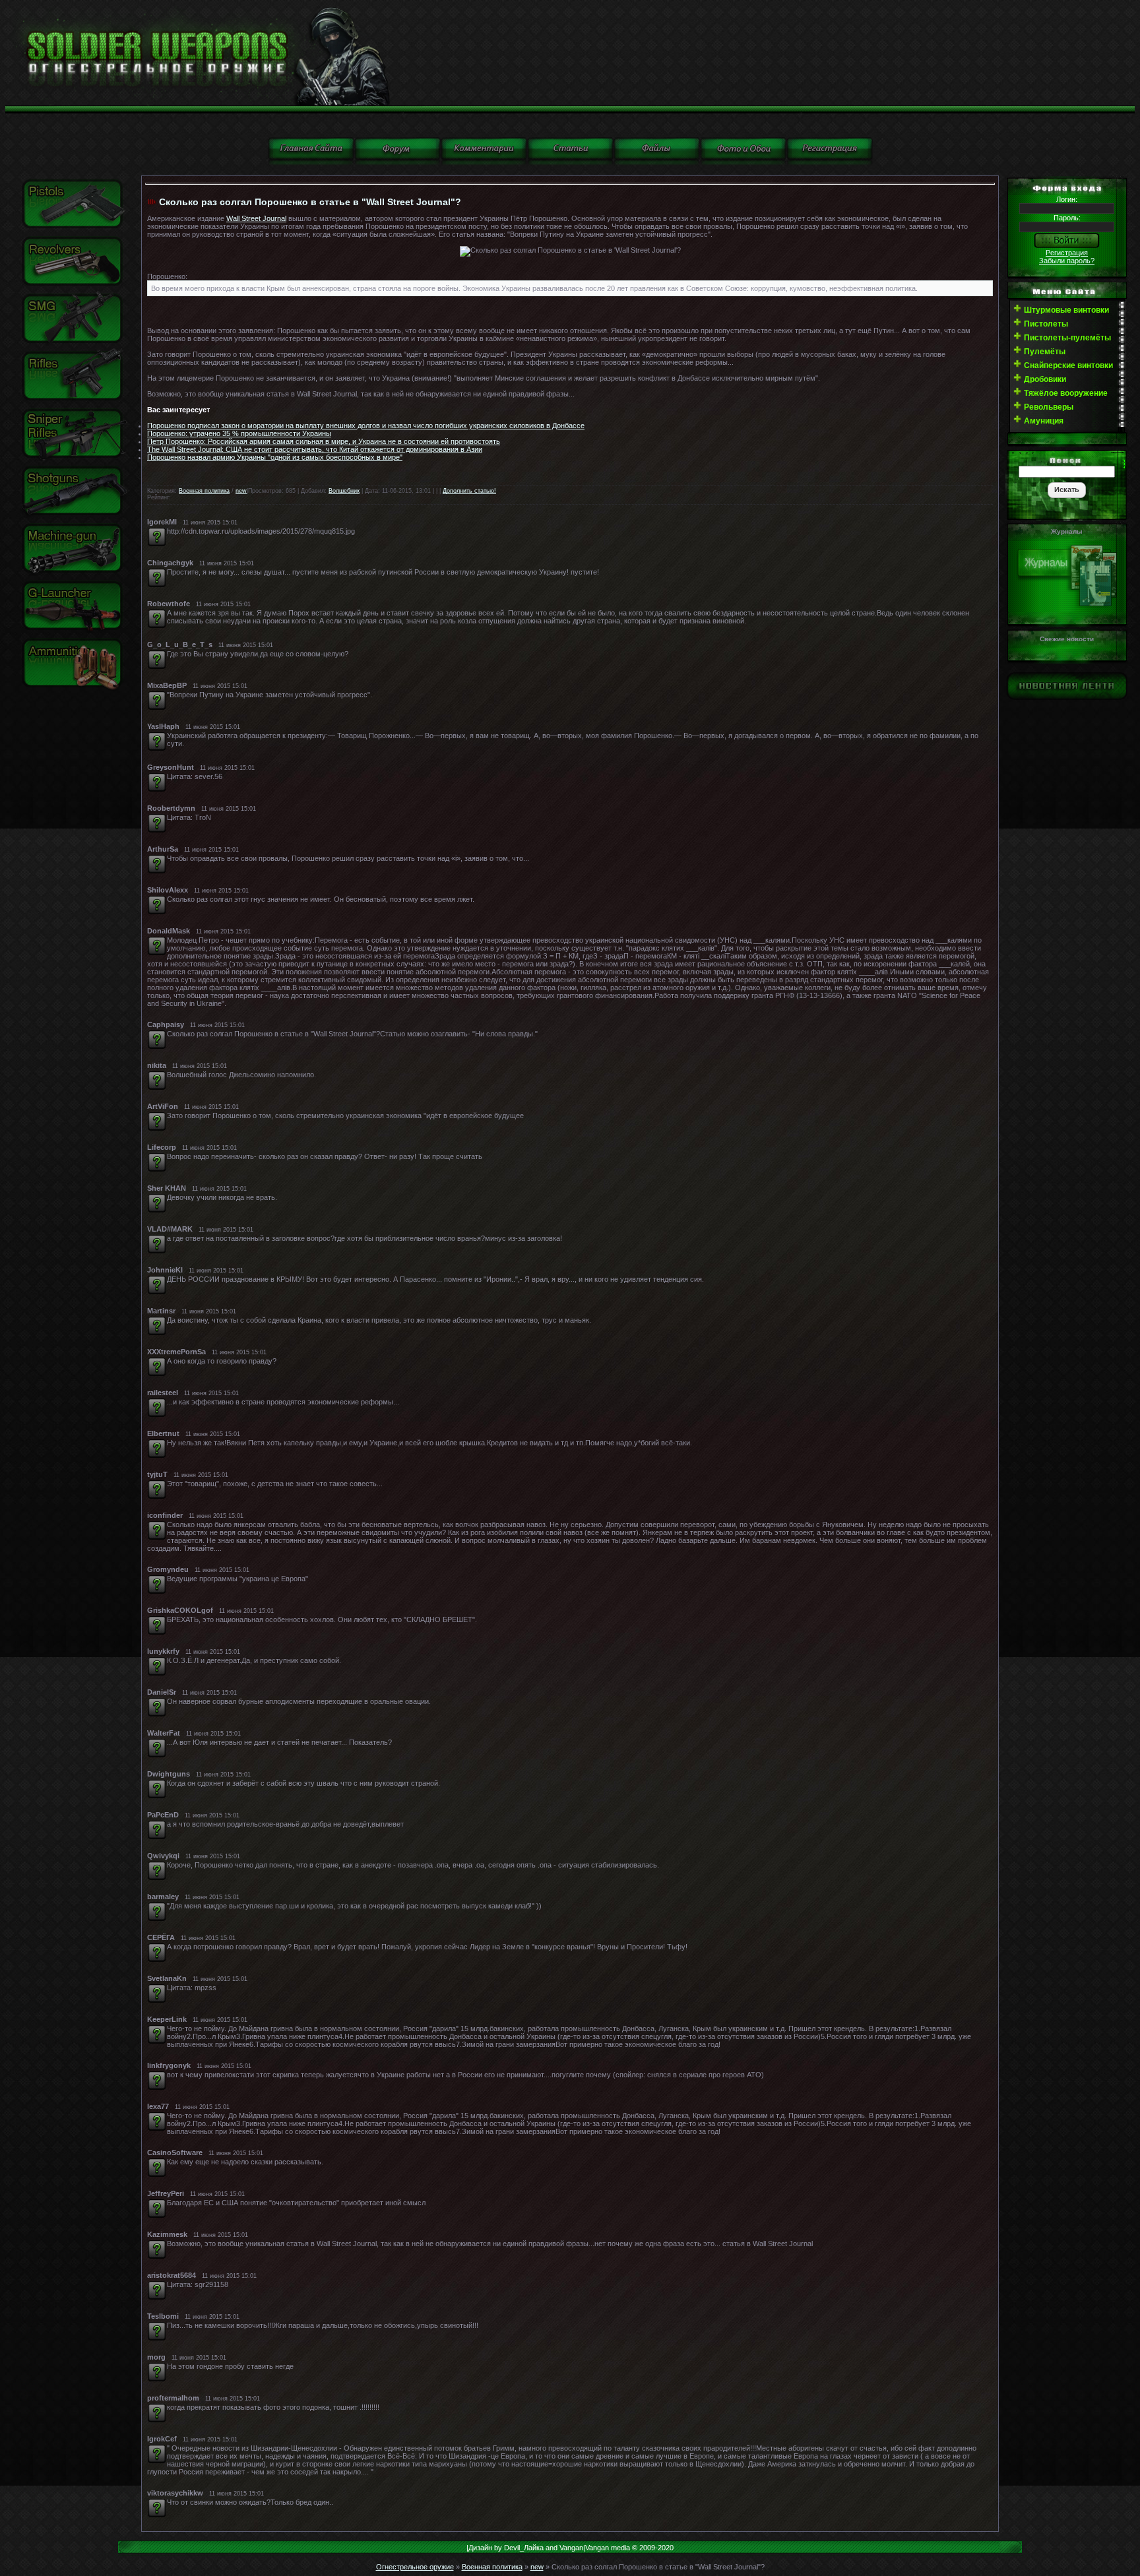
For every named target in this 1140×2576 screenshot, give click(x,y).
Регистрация (1067, 253)
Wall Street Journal (256, 218)
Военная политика (204, 491)
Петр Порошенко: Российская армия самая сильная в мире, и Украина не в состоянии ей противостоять (324, 441)
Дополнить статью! (469, 491)
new (241, 491)
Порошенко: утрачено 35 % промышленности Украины (239, 433)
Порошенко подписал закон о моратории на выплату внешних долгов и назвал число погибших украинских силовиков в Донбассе (366, 425)
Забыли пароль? (1067, 261)
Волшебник (344, 491)
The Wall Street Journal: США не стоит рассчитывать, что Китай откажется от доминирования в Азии (315, 449)
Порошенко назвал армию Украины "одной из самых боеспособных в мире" (275, 457)
